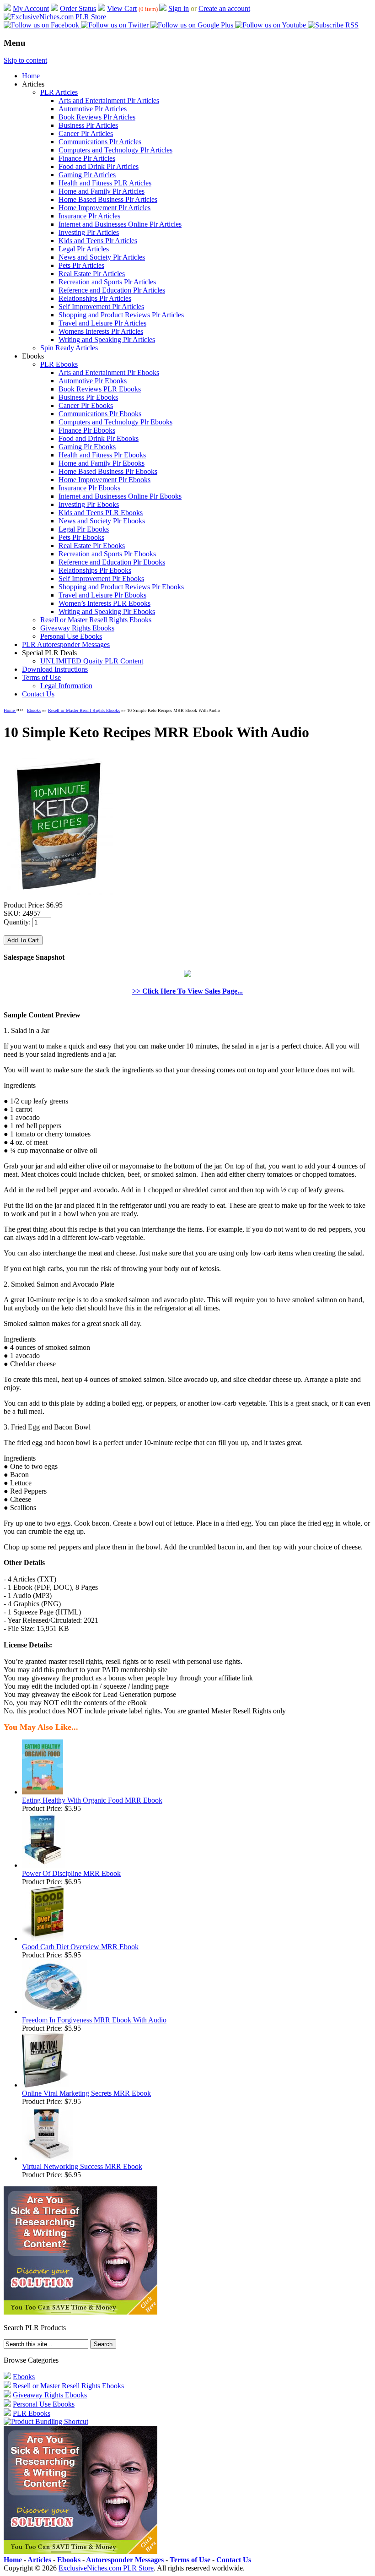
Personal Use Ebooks (71, 636)
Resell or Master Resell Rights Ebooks (96, 620)
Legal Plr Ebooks (84, 529)
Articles (39, 2560)
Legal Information (66, 686)
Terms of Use (41, 677)
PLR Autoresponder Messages (66, 644)
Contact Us (38, 694)
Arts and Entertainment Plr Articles (109, 101)
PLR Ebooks (59, 364)
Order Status (78, 8)
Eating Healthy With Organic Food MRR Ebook (92, 1800)
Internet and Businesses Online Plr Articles (120, 224)
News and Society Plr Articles (102, 257)
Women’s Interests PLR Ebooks (104, 603)
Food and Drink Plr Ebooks (99, 438)
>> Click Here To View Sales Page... (187, 991)
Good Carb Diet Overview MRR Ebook (80, 1947)
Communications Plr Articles (100, 142)
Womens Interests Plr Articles (101, 331)
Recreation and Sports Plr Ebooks (107, 554)
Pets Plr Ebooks (81, 537)
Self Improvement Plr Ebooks (101, 579)
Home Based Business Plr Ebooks (108, 471)
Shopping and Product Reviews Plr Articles (121, 315)
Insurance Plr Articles (89, 216)
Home (31, 76)
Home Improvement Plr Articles (104, 208)
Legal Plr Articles (84, 249)
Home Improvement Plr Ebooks (104, 480)
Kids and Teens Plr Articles (98, 241)
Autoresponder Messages (125, 2560)
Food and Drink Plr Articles (99, 166)
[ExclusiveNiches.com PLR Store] (55, 17)
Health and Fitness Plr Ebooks (102, 455)
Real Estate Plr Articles (92, 274)
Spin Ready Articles (69, 348)
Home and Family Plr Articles (102, 191)
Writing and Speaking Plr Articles (107, 340)
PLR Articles (59, 92)
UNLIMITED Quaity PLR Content (92, 661)
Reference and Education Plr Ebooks (112, 562)
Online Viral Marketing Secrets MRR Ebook (86, 2093)
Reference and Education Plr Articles (112, 290)
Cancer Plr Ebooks (86, 405)
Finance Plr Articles (87, 158)
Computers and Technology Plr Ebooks (115, 422)
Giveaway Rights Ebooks (77, 628)
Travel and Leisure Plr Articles (102, 323)
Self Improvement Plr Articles (101, 307)
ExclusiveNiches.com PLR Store (106, 2568)
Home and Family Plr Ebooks (102, 463)
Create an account (224, 8)
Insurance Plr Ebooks (89, 488)
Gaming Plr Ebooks (87, 447)
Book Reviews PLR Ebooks (100, 389)
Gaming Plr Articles (87, 175)
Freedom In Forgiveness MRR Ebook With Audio (94, 2020)
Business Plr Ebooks (88, 397)
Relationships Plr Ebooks (95, 570)
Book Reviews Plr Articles (97, 117)
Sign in (179, 8)
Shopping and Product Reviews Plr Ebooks (121, 587)
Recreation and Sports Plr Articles (107, 282)
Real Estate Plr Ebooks (92, 546)
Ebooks (34, 710)
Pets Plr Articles (81, 265)
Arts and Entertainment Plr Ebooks (109, 372)
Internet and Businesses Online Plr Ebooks (120, 496)
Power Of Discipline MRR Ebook (71, 1873)
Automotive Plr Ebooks (93, 381)
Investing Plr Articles (89, 232)
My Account (31, 8)
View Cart (122, 8)
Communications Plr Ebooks (100, 414)
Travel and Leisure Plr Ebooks (102, 595)
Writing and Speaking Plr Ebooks (107, 611)
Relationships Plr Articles (95, 298)
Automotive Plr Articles (93, 109)
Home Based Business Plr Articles (108, 199)
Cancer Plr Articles (86, 133)
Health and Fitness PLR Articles (105, 183)
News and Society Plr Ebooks (102, 521)
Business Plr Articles (88, 125)
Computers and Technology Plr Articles (115, 150)
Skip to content (25, 60)
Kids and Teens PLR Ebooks (101, 513)
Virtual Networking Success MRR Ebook (82, 2166)
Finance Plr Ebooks (87, 430)
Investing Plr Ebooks (89, 504)
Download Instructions (55, 669)
